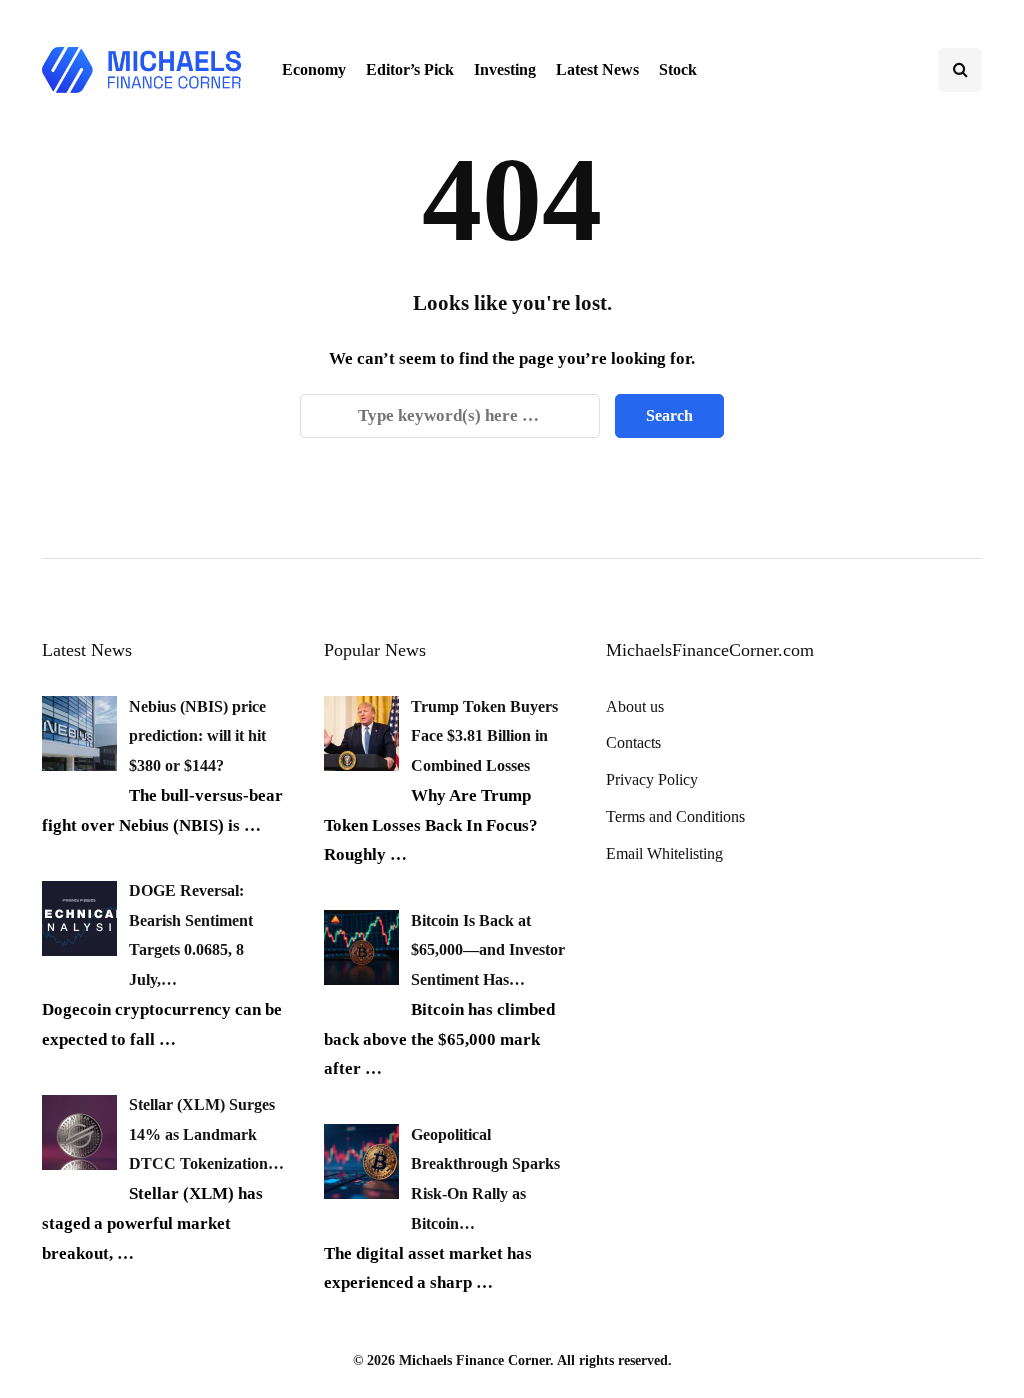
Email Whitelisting (664, 853)
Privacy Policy (652, 779)
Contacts (633, 742)
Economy (314, 69)
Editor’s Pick (410, 69)
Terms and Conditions (675, 816)
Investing (505, 69)
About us (635, 706)
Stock (678, 69)
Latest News (597, 69)
